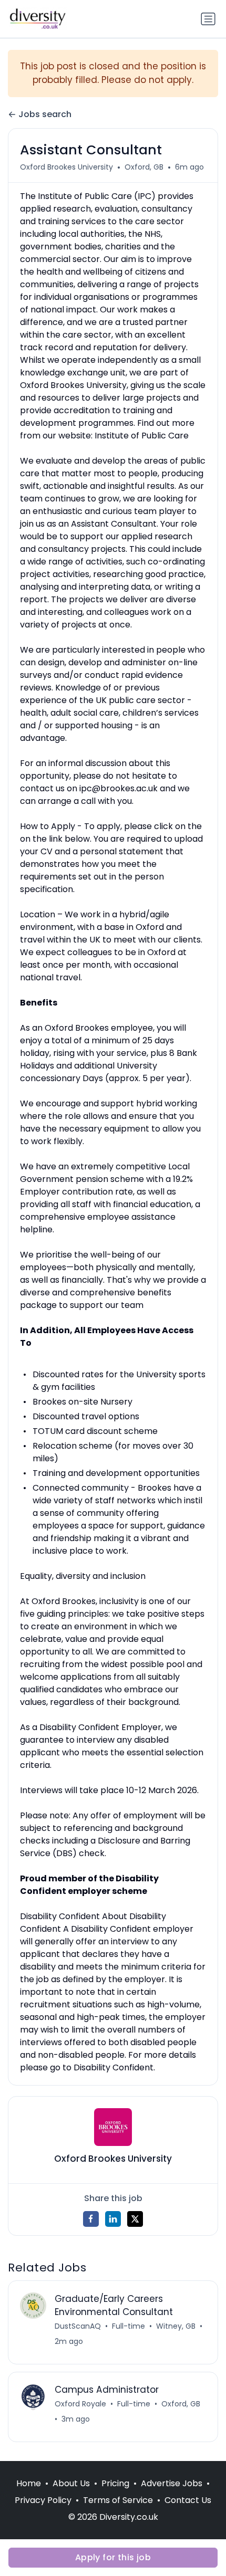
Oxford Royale (80, 2404)
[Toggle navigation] (208, 19)
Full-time (129, 2326)
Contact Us (188, 2500)
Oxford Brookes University (66, 167)
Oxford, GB (144, 167)
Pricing (115, 2483)
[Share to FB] (91, 2219)
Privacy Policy (43, 2500)
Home (29, 2483)
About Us (71, 2483)
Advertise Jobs (172, 2483)
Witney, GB (176, 2326)
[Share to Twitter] (135, 2219)
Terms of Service (118, 2500)
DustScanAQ (78, 2326)
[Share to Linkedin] (113, 2219)
